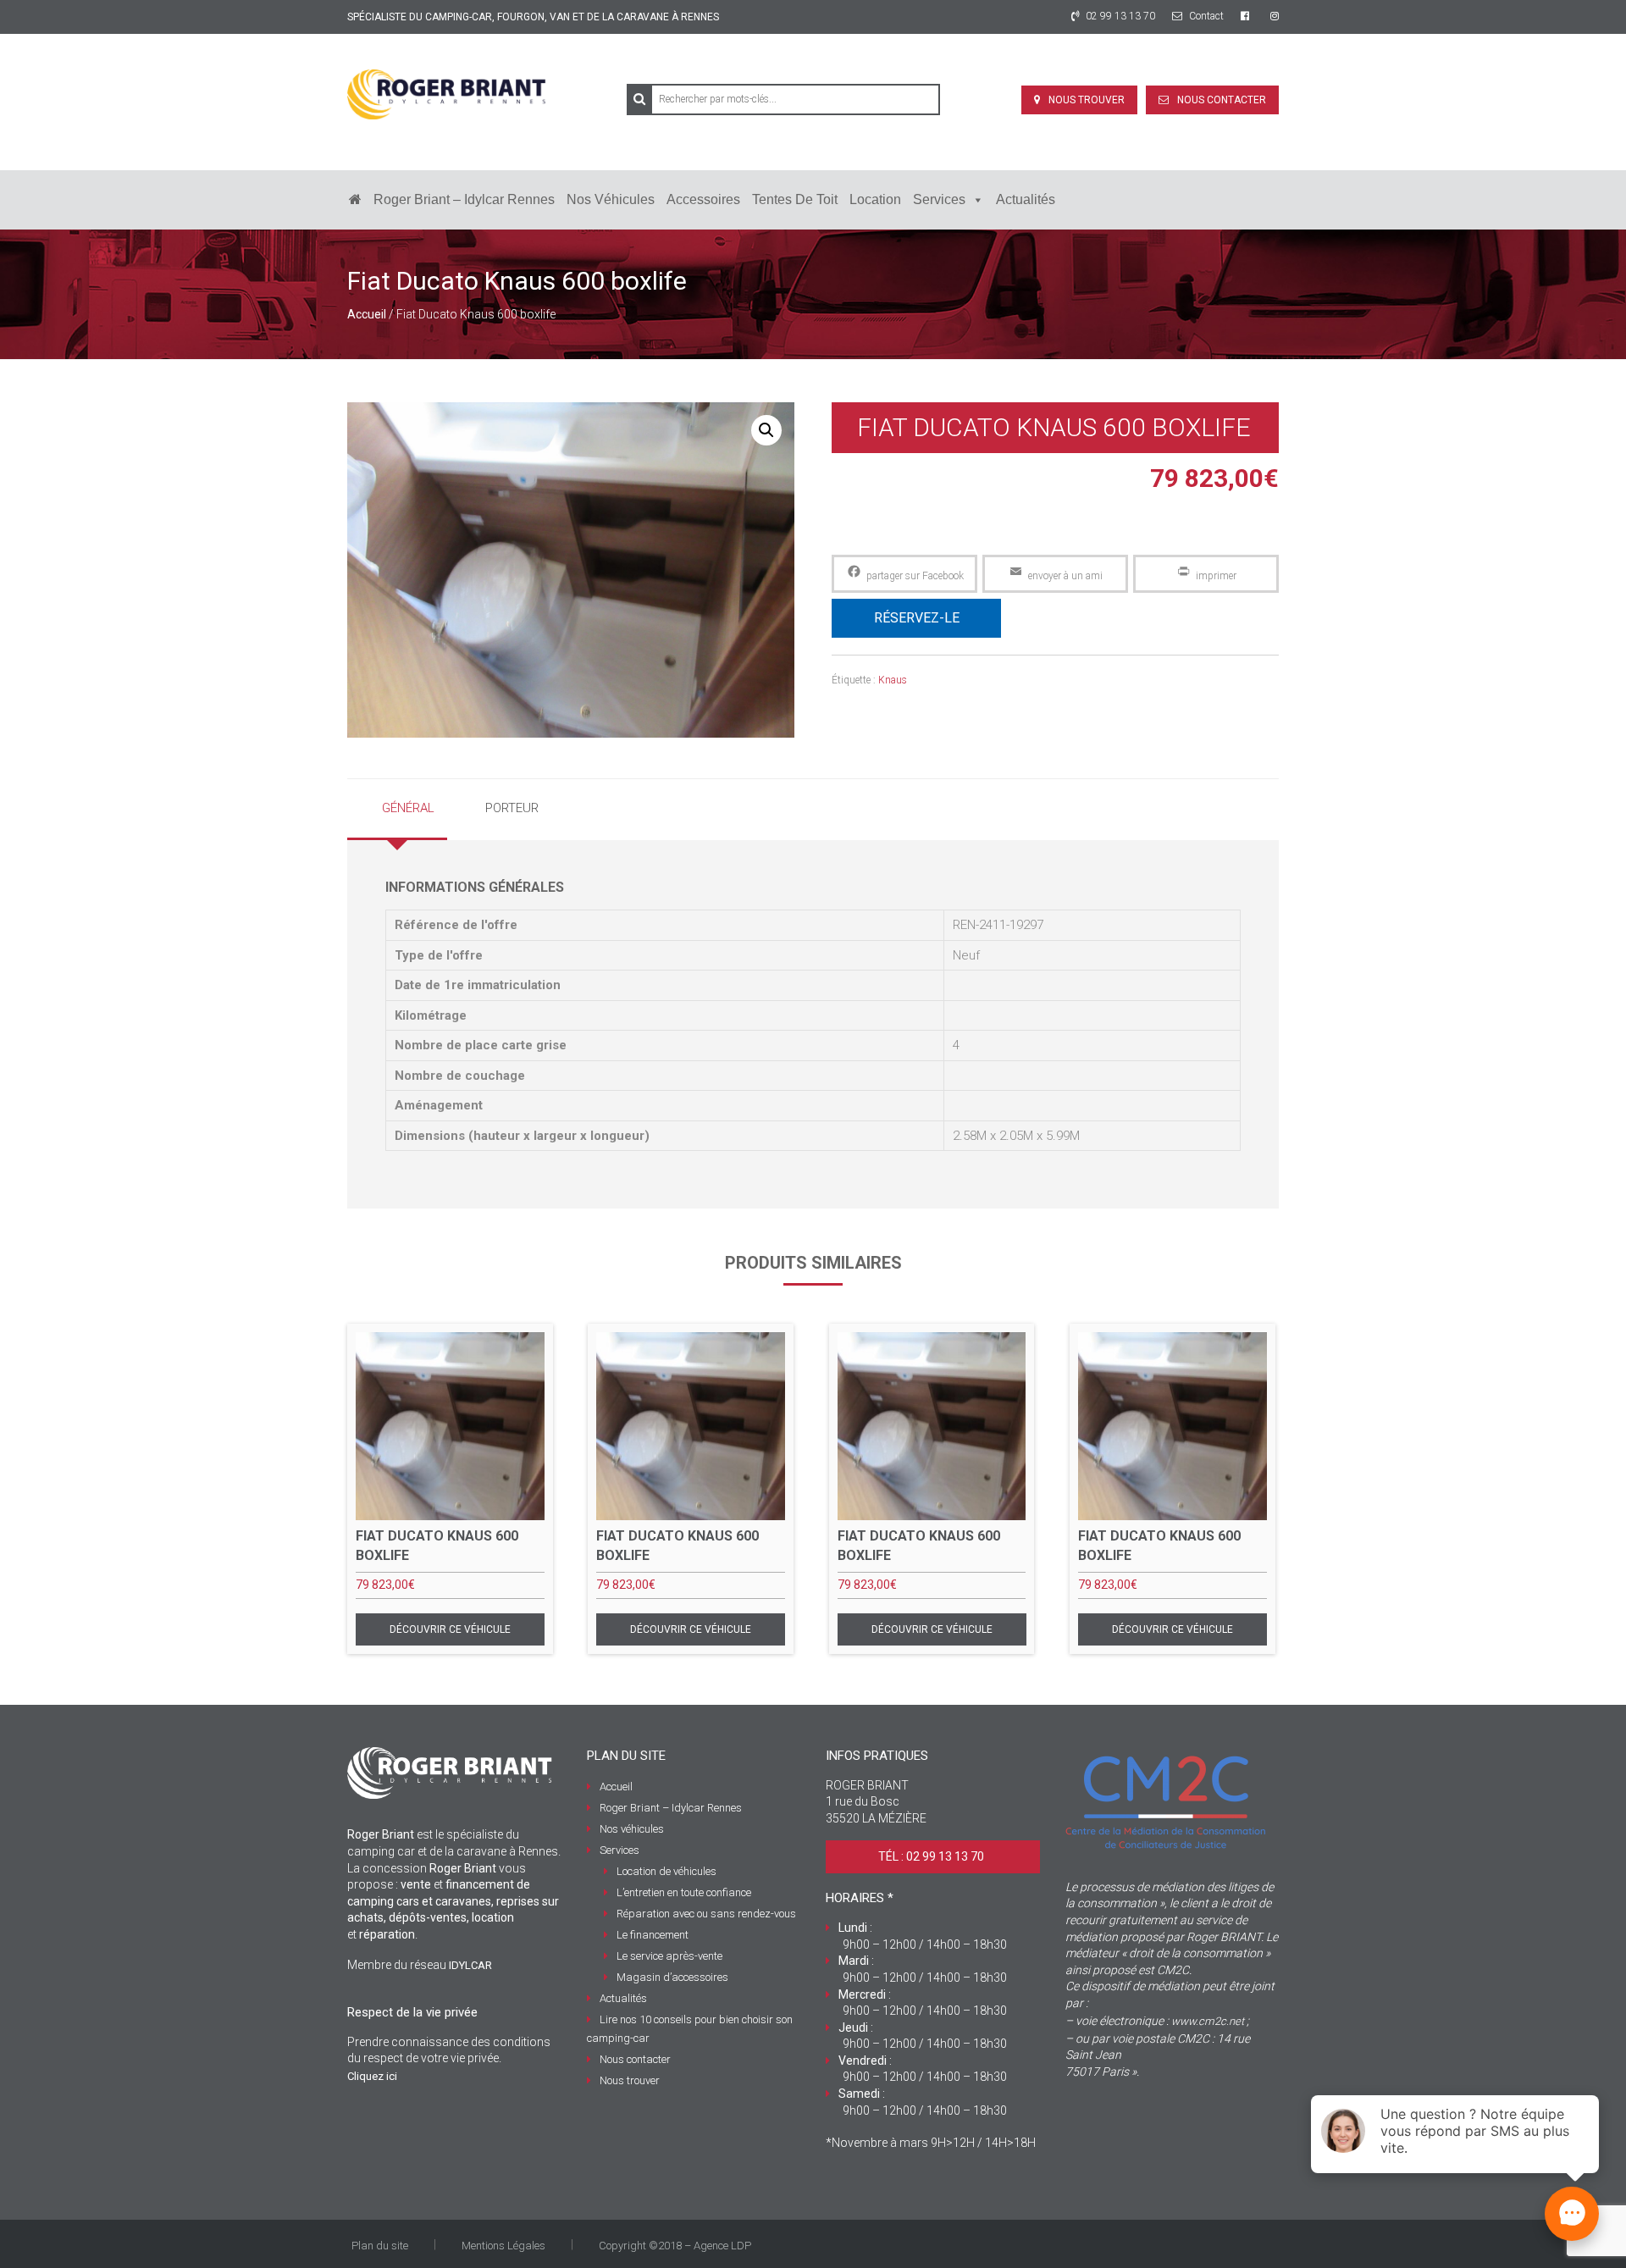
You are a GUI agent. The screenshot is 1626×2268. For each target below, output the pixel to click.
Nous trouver (1087, 100)
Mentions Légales (503, 2246)
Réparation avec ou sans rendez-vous (706, 1914)
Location (875, 199)
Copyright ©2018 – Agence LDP (675, 2246)
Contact (1205, 16)
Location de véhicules (666, 1871)
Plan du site (380, 2246)
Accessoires (703, 199)
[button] (766, 430)
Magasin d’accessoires (672, 1977)
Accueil (367, 314)
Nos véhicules (611, 199)
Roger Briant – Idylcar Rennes (464, 199)
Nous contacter (1222, 100)
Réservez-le (917, 618)
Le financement (653, 1935)
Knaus (893, 680)
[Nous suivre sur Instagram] (1275, 16)
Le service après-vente (669, 1956)
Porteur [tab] (512, 808)
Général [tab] (408, 808)
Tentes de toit (795, 199)
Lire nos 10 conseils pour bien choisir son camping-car (690, 2029)
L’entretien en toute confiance (684, 1892)
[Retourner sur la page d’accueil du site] (355, 200)
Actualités (1026, 199)
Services (939, 199)
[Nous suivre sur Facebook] (1247, 16)
